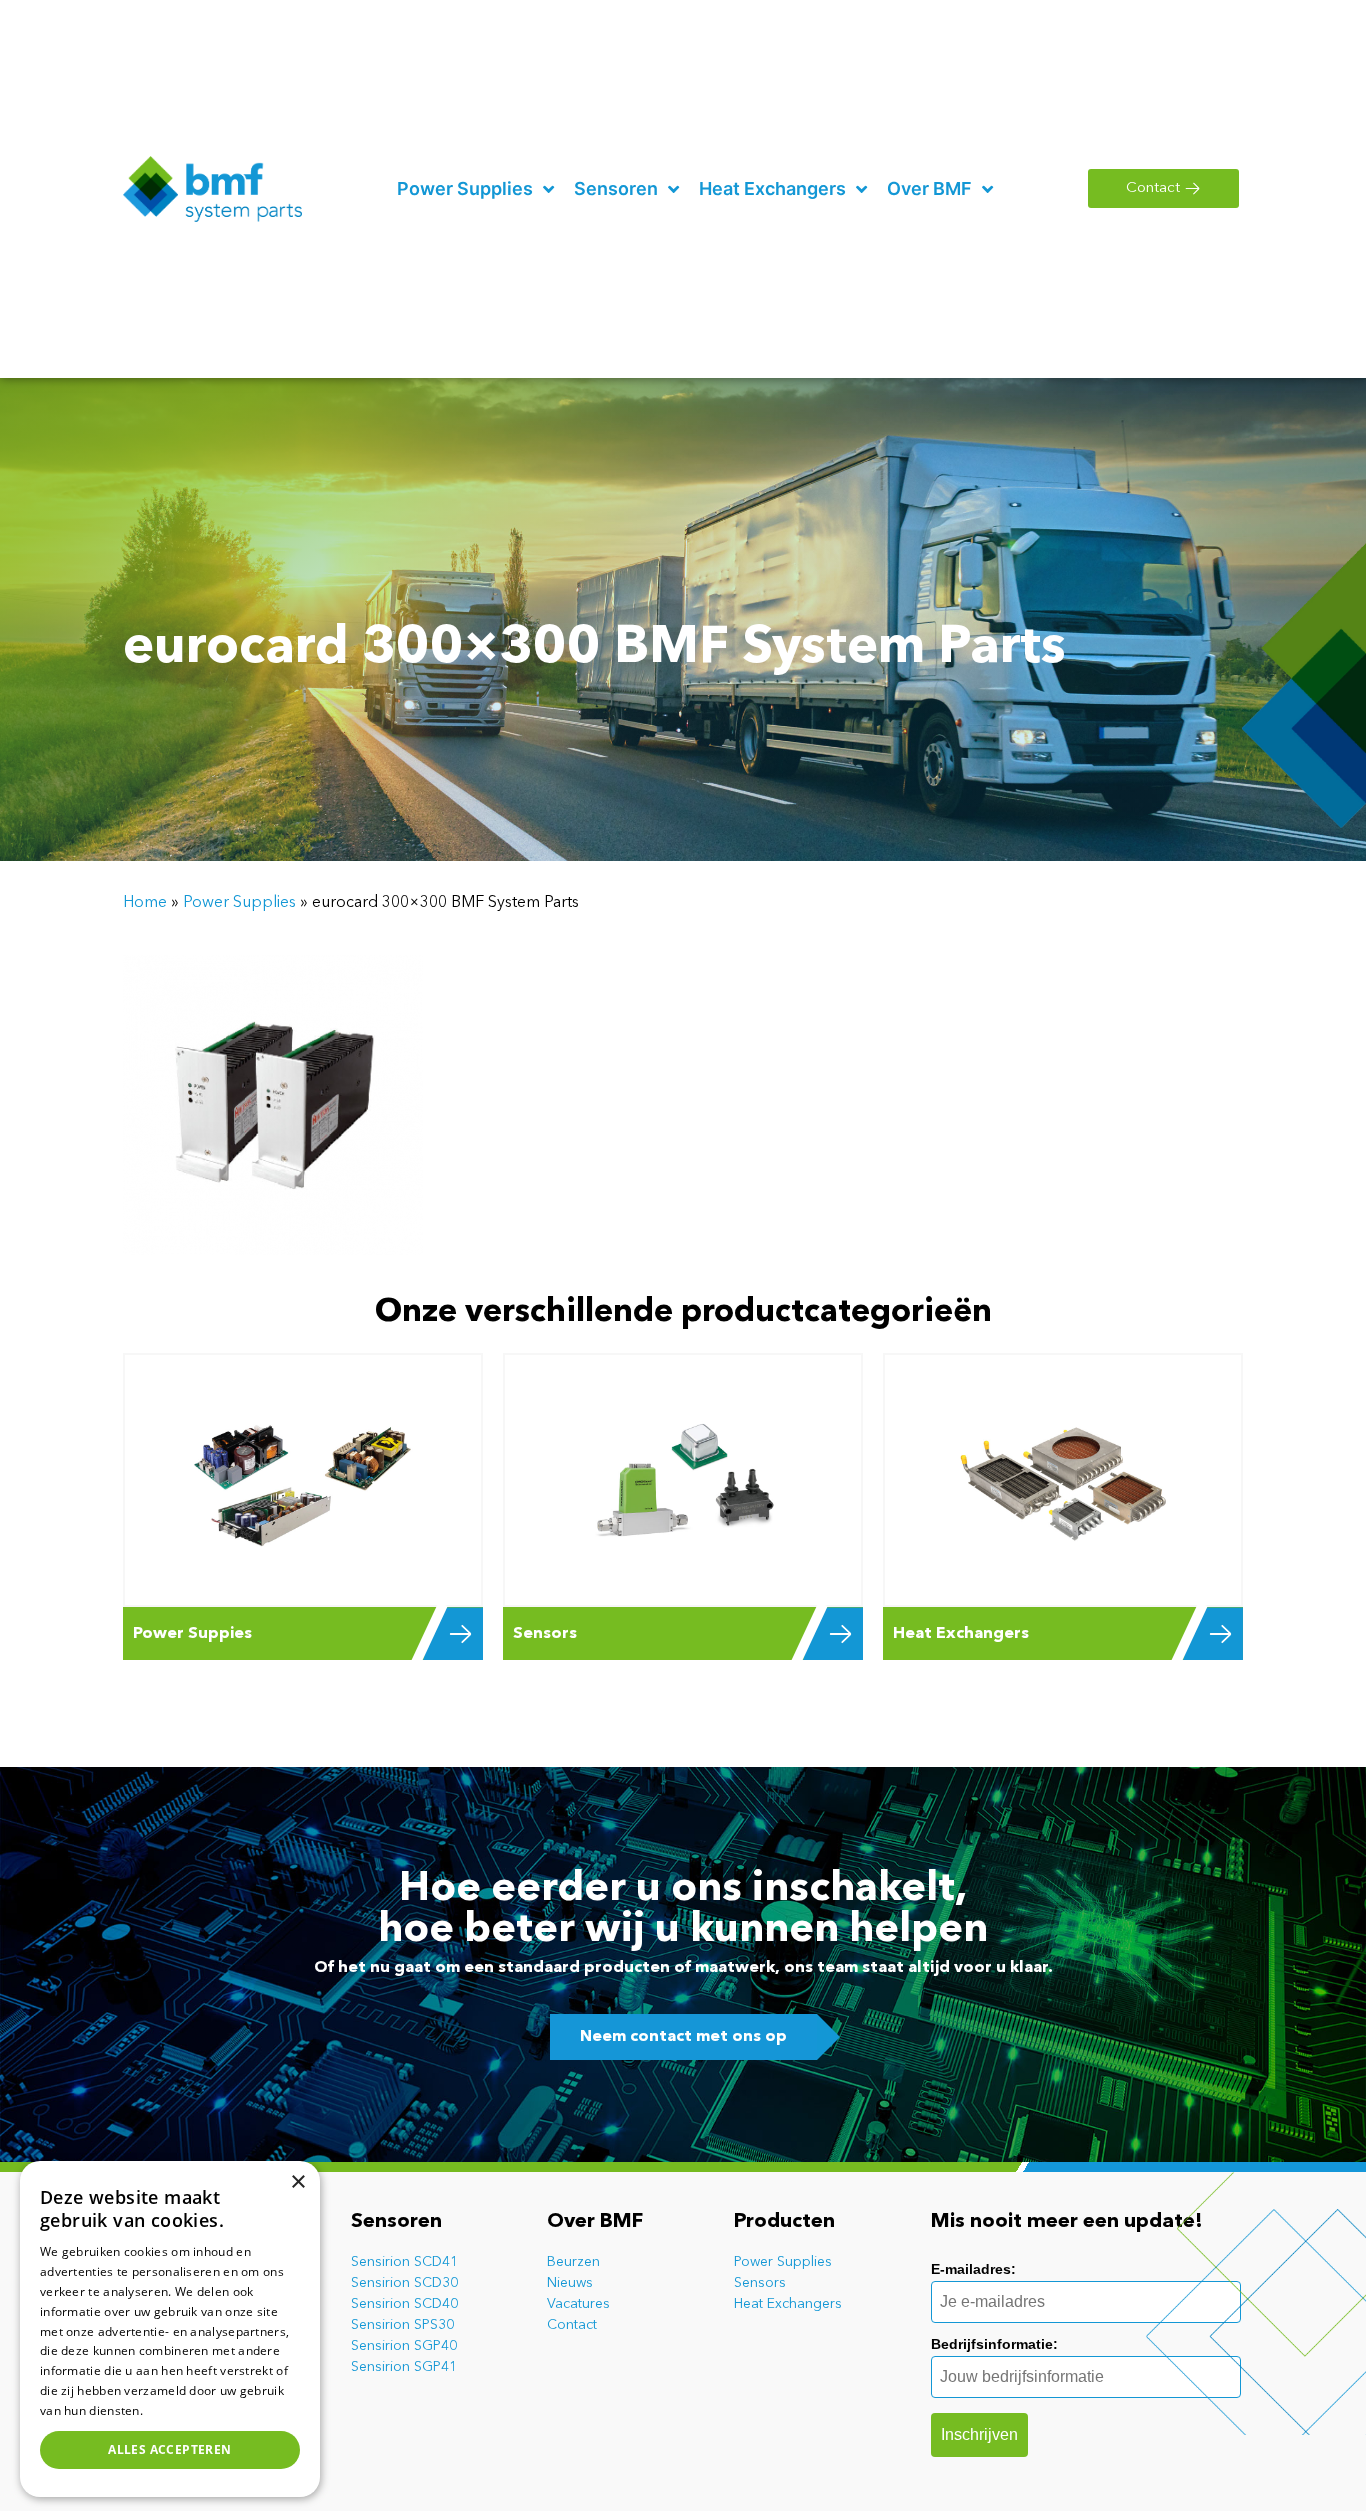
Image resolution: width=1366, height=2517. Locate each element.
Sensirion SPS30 (402, 2325)
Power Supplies (239, 903)
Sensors (760, 2283)
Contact (572, 2325)
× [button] (297, 2182)
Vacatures (578, 2304)
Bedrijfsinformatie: (994, 2344)
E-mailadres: (973, 2269)
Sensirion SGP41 (404, 2367)
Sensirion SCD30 (404, 2283)
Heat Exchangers (788, 2304)
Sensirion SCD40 (404, 2304)
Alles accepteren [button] (169, 2449)
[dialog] (170, 2329)
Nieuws (570, 2283)
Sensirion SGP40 (404, 2346)
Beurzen (573, 2262)
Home (145, 903)
